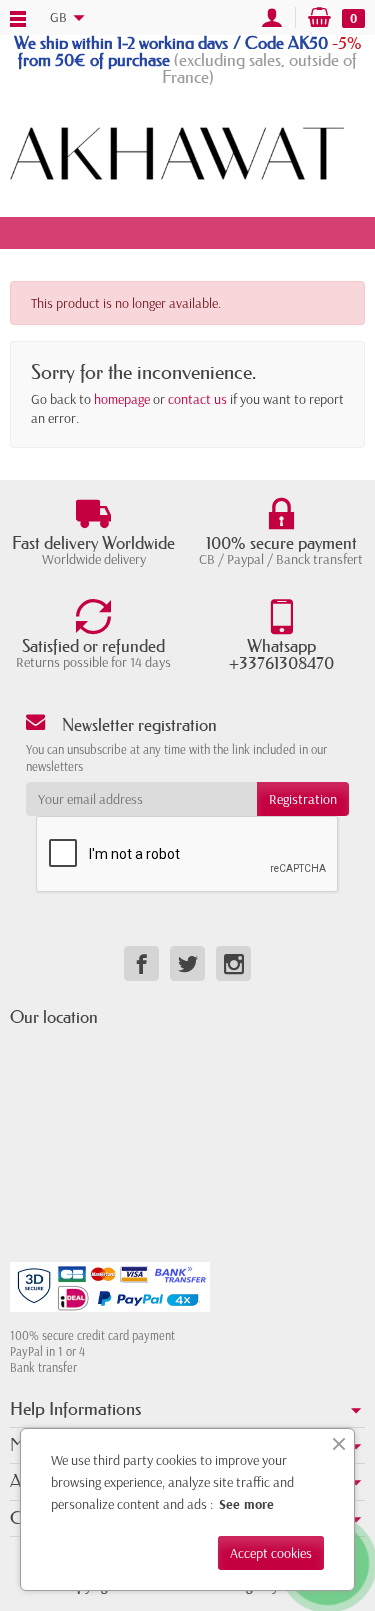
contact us (197, 399)
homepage (122, 399)
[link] (141, 963)
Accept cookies (271, 1553)
